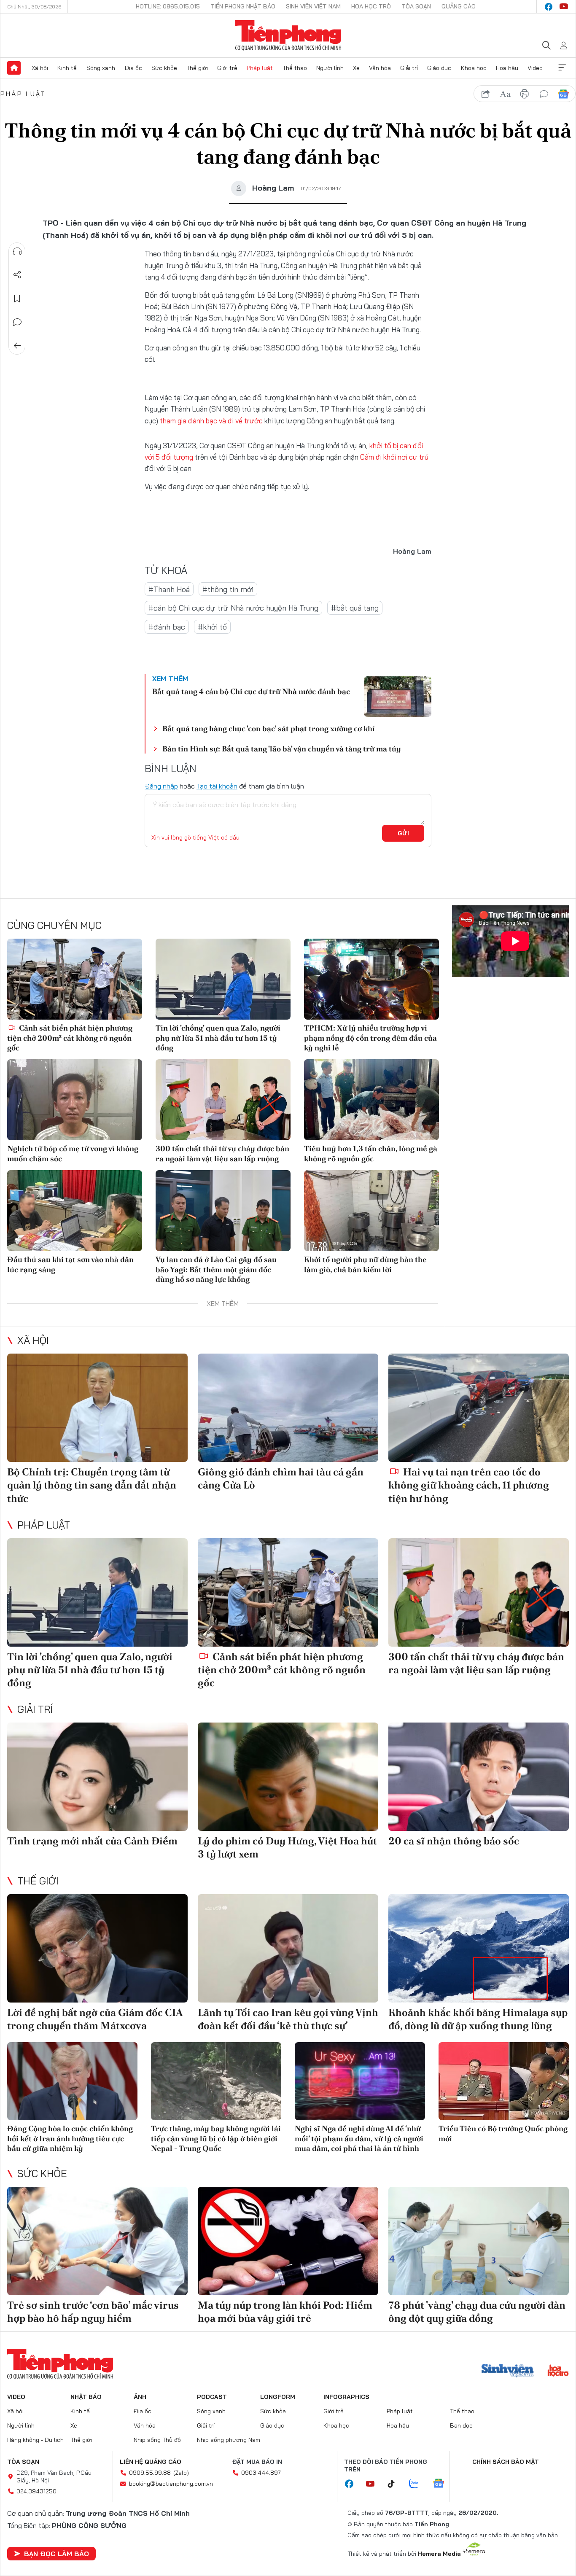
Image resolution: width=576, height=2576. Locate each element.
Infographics (346, 2397)
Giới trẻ (227, 68)
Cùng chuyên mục (54, 925)
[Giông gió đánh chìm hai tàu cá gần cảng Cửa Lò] (288, 1408)
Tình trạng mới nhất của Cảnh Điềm (92, 1841)
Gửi (403, 833)
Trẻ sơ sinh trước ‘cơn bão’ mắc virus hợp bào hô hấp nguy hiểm (93, 2312)
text (505, 94)
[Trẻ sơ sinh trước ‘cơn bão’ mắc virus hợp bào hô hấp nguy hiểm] (97, 2241)
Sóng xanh (101, 68)
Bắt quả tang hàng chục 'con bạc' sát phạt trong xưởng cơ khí (269, 728)
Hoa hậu (507, 68)
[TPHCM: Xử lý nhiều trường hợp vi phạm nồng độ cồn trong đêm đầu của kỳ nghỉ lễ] (371, 979)
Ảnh (140, 2397)
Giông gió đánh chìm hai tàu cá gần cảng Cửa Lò (281, 1478)
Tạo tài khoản (217, 786)
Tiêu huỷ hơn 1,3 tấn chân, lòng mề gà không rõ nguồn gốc (371, 1153)
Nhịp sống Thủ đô (157, 2440)
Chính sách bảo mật (506, 2462)
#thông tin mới (228, 589)
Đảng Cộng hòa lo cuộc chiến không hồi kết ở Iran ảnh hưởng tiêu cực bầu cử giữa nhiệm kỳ (70, 2138)
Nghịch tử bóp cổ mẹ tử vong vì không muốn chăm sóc (73, 1153)
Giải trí (409, 68)
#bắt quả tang (355, 608)
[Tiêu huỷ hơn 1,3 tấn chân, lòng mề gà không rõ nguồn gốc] (371, 1100)
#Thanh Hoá (169, 589)
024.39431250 (36, 2491)
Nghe (17, 251)
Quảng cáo (459, 6)
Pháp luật (260, 68)
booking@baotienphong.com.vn (171, 2484)
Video (535, 68)
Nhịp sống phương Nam (229, 2440)
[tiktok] (396, 2484)
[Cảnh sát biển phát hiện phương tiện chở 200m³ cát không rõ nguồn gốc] (75, 979)
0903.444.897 (261, 2473)
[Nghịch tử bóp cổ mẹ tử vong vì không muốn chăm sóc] (75, 1100)
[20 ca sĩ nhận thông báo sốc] (479, 1777)
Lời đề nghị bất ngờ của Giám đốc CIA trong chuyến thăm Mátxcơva (95, 2019)
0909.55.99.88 (150, 2473)
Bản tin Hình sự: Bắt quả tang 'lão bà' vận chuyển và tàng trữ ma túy (282, 749)
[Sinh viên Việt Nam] (508, 2371)
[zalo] (418, 2484)
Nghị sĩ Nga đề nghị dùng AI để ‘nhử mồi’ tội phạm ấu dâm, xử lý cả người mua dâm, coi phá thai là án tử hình (359, 2138)
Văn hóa (380, 68)
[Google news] (443, 2484)
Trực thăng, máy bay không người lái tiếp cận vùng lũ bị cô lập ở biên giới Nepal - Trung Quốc (216, 2138)
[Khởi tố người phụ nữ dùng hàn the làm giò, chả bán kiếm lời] (371, 1211)
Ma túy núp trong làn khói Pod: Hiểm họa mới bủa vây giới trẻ (285, 2312)
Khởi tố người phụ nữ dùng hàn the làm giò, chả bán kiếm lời (365, 1264)
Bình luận (17, 322)
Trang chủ (14, 68)
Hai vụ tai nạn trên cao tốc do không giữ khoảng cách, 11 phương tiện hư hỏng (469, 1485)
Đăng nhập (161, 786)
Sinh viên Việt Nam (313, 6)
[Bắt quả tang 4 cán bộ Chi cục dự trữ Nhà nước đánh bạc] (398, 697)
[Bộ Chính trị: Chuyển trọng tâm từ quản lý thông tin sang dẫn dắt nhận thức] (97, 1408)
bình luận (544, 94)
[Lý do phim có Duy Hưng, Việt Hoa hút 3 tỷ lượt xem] (288, 1777)
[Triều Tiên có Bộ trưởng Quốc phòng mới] (504, 2081)
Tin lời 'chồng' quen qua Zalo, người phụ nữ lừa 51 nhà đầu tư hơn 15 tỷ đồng (218, 1038)
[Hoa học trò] (558, 2371)
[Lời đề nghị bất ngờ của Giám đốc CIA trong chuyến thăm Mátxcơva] (97, 1948)
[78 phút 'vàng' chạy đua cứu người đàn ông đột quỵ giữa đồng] (479, 2241)
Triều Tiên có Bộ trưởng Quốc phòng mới (503, 2133)
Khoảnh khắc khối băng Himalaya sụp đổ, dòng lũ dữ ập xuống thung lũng (478, 2019)
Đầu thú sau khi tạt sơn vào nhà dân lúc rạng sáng (70, 1264)
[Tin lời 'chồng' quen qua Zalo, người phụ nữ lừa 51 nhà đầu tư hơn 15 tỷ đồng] (223, 979)
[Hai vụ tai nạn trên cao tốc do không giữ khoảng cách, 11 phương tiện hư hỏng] (479, 1408)
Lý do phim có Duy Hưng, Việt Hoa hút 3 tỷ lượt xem (287, 1847)
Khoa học (474, 68)
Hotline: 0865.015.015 (168, 6)
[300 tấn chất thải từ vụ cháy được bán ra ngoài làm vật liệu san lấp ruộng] (223, 1100)
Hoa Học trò (371, 6)
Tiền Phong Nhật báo (243, 6)
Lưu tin (17, 299)
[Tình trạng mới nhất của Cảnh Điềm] (97, 1777)
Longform (278, 2397)
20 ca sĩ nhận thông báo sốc (454, 1841)
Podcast (212, 2397)
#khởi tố (212, 627)
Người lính (330, 68)
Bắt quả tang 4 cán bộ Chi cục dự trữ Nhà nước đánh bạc (251, 691)
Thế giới (197, 68)
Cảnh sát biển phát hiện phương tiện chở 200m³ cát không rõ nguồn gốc (70, 1038)
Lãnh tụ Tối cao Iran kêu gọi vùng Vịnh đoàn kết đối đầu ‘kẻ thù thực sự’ (288, 2019)
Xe (356, 68)
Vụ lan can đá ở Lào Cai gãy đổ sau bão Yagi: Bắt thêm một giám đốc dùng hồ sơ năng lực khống (216, 1269)
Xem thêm (562, 68)
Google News (563, 94)
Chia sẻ (17, 275)
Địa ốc (133, 68)
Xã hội (40, 68)
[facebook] (549, 7)
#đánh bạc (167, 627)
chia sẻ (486, 94)
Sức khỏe (164, 68)
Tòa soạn (416, 6)
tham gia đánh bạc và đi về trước (212, 421)
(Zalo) (181, 2473)
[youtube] (564, 7)
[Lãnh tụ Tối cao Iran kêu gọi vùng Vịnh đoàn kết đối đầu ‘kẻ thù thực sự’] (288, 1948)
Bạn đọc (461, 2425)
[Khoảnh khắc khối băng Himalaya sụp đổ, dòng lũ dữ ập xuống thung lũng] (479, 1948)
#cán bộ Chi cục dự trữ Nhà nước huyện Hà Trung (233, 608)
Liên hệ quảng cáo (151, 2462)
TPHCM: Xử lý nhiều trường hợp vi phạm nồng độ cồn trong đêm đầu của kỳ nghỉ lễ (370, 1038)
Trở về (17, 346)
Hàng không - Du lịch (35, 2440)
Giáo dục (439, 68)
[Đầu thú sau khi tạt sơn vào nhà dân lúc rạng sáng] (75, 1211)
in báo (525, 94)
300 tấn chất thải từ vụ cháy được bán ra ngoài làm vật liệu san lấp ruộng (222, 1153)
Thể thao (295, 68)
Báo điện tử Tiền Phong (288, 35)
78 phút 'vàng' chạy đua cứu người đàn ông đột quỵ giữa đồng (477, 2312)
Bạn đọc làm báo (57, 2554)
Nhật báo (86, 2397)
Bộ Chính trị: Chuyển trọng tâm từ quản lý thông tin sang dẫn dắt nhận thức (92, 1485)
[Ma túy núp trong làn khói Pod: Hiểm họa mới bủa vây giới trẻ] (288, 2241)
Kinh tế (67, 68)
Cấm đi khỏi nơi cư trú (394, 457)
